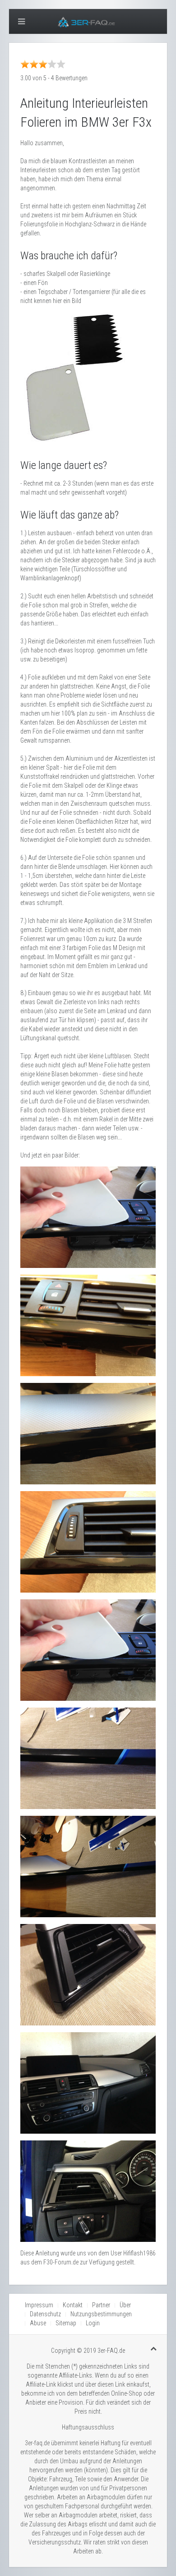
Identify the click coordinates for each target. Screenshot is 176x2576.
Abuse (38, 2323)
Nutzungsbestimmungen (101, 2314)
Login (93, 2323)
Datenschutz (45, 2314)
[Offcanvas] (21, 21)
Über (125, 2305)
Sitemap (66, 2323)
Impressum (39, 2305)
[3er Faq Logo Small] (88, 21)
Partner (101, 2305)
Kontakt (73, 2305)
